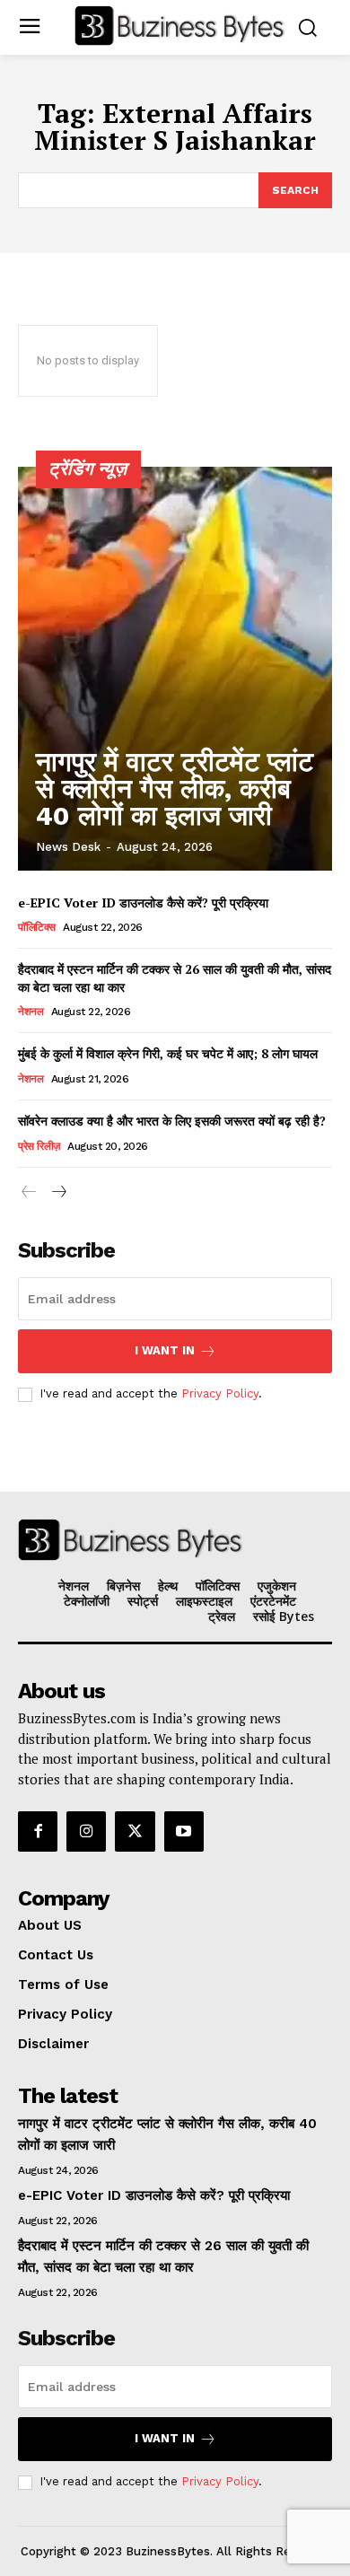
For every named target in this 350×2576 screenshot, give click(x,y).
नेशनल (31, 1012)
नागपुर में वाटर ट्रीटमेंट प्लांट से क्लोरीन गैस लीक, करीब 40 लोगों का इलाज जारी (175, 789)
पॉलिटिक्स (37, 927)
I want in (165, 1350)
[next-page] (58, 1192)
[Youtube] (184, 1831)
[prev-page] (29, 1192)
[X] (135, 1831)
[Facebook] (38, 1831)
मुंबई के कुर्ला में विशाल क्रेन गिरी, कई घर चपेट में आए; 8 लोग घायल (168, 1053)
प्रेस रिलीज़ (39, 1146)
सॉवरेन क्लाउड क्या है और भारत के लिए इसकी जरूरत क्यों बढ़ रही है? (172, 1121)
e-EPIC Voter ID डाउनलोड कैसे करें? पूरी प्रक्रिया (143, 902)
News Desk (68, 847)
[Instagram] (86, 1831)
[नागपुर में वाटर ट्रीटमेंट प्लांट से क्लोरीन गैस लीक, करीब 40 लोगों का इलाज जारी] (175, 669)
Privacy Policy (220, 1393)
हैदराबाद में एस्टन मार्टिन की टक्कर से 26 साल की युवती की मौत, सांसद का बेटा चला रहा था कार (175, 978)
